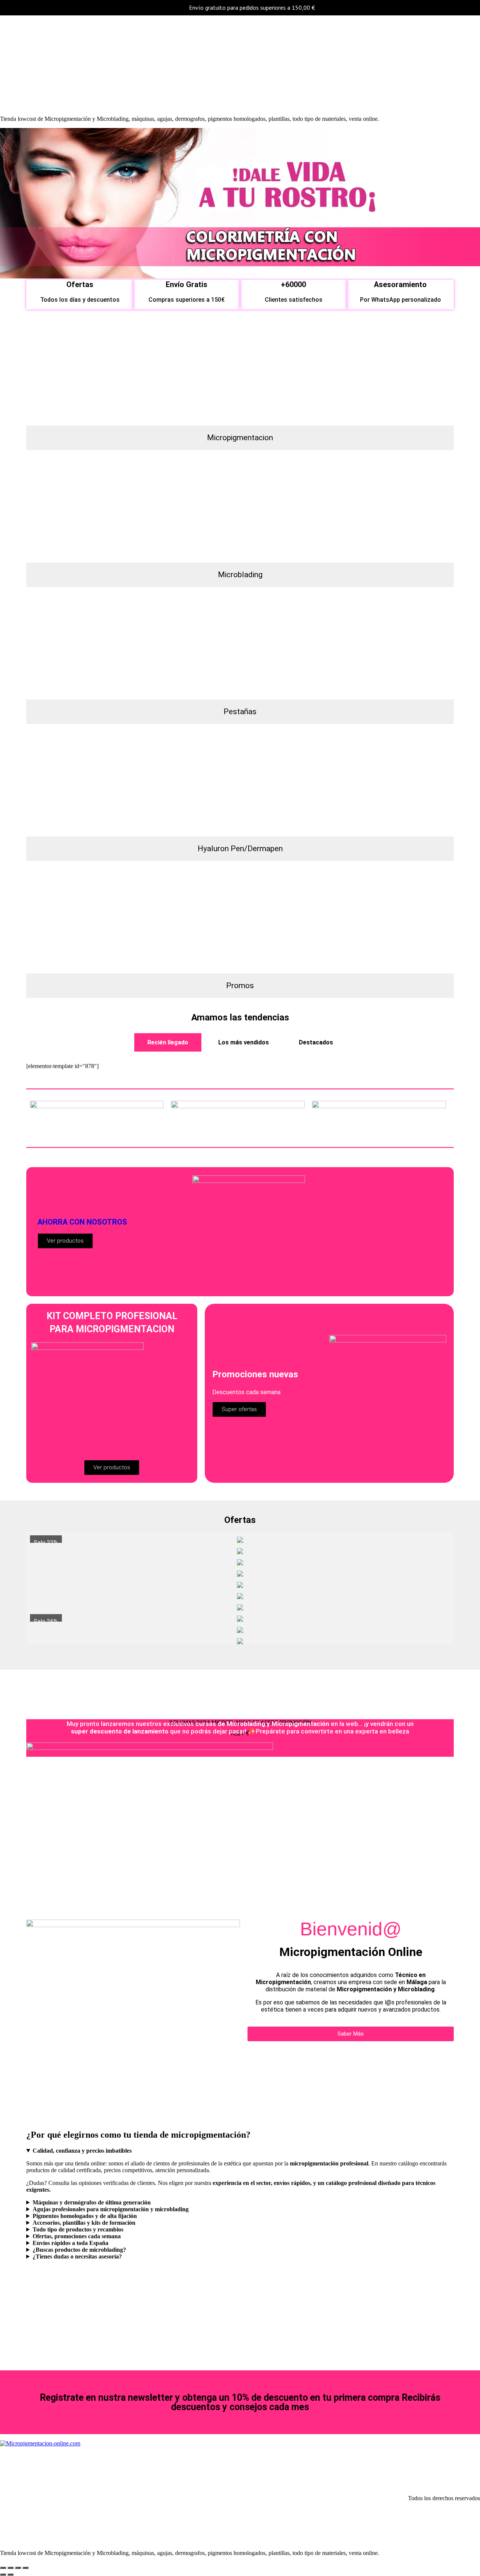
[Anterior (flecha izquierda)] (3, 2574)
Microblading (240, 575)
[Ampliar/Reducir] (3, 2568)
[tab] (168, 1042)
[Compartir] (18, 2568)
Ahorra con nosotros (82, 1222)
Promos (240, 986)
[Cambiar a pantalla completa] (10, 2568)
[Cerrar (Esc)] (25, 2568)
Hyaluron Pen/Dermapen (240, 849)
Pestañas (240, 712)
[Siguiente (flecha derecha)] (10, 2574)
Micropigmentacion (240, 438)
